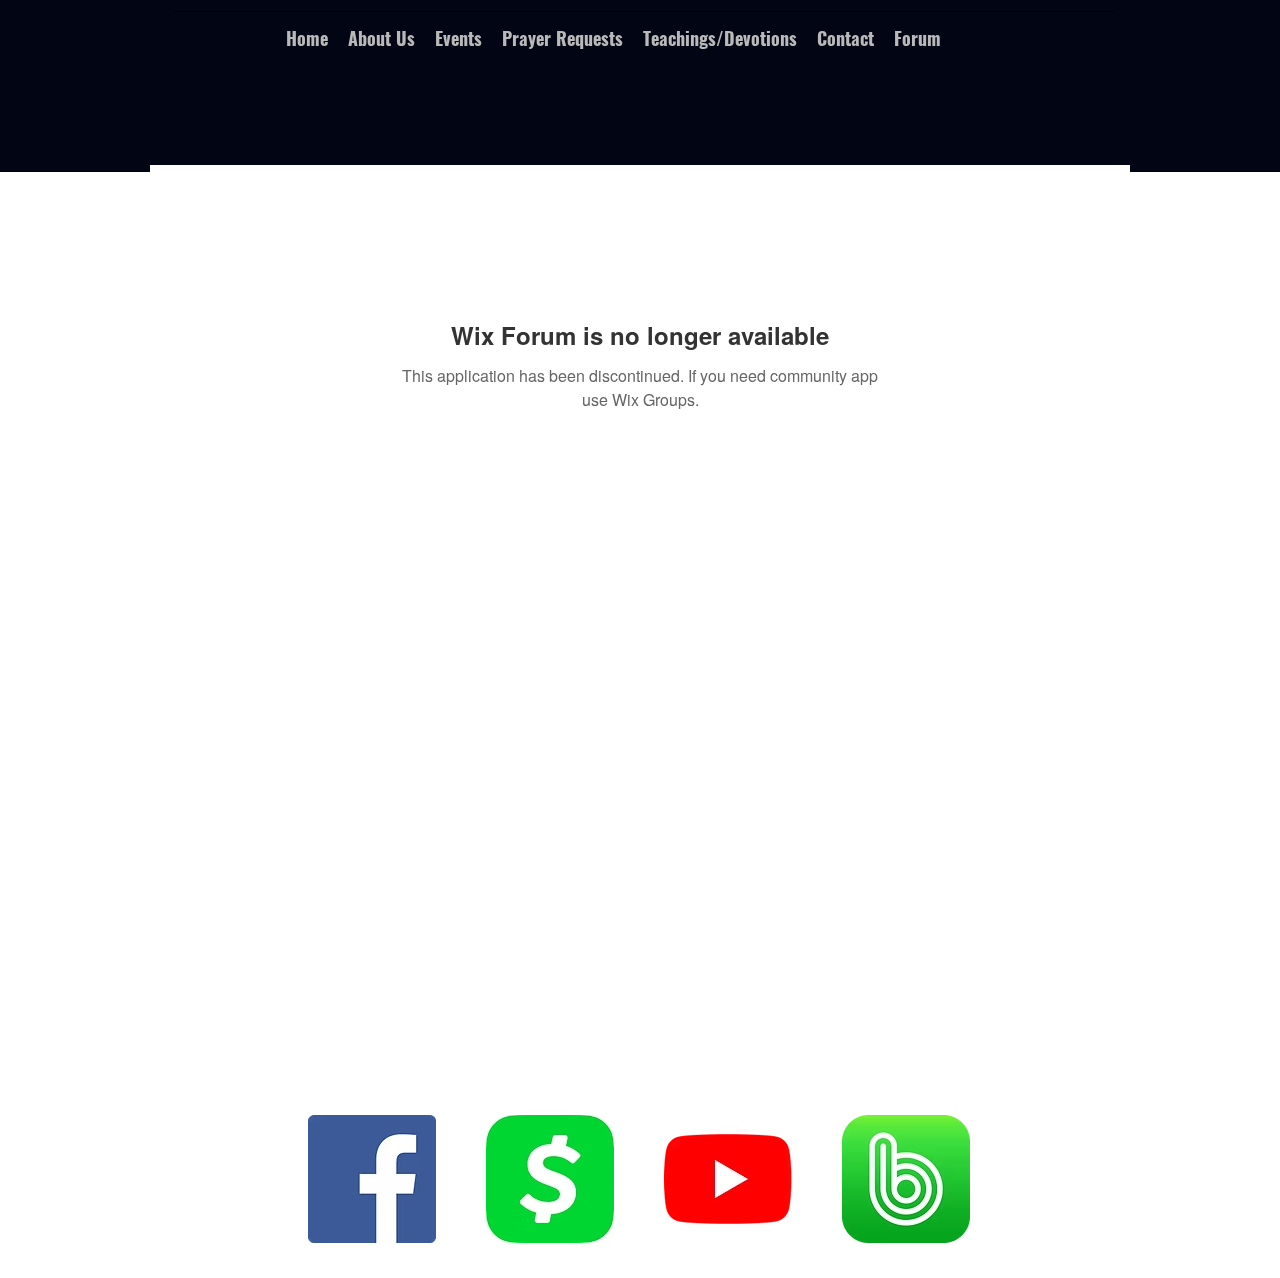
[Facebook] (372, 1179)
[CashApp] (550, 1179)
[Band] (906, 1179)
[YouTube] (728, 1179)
